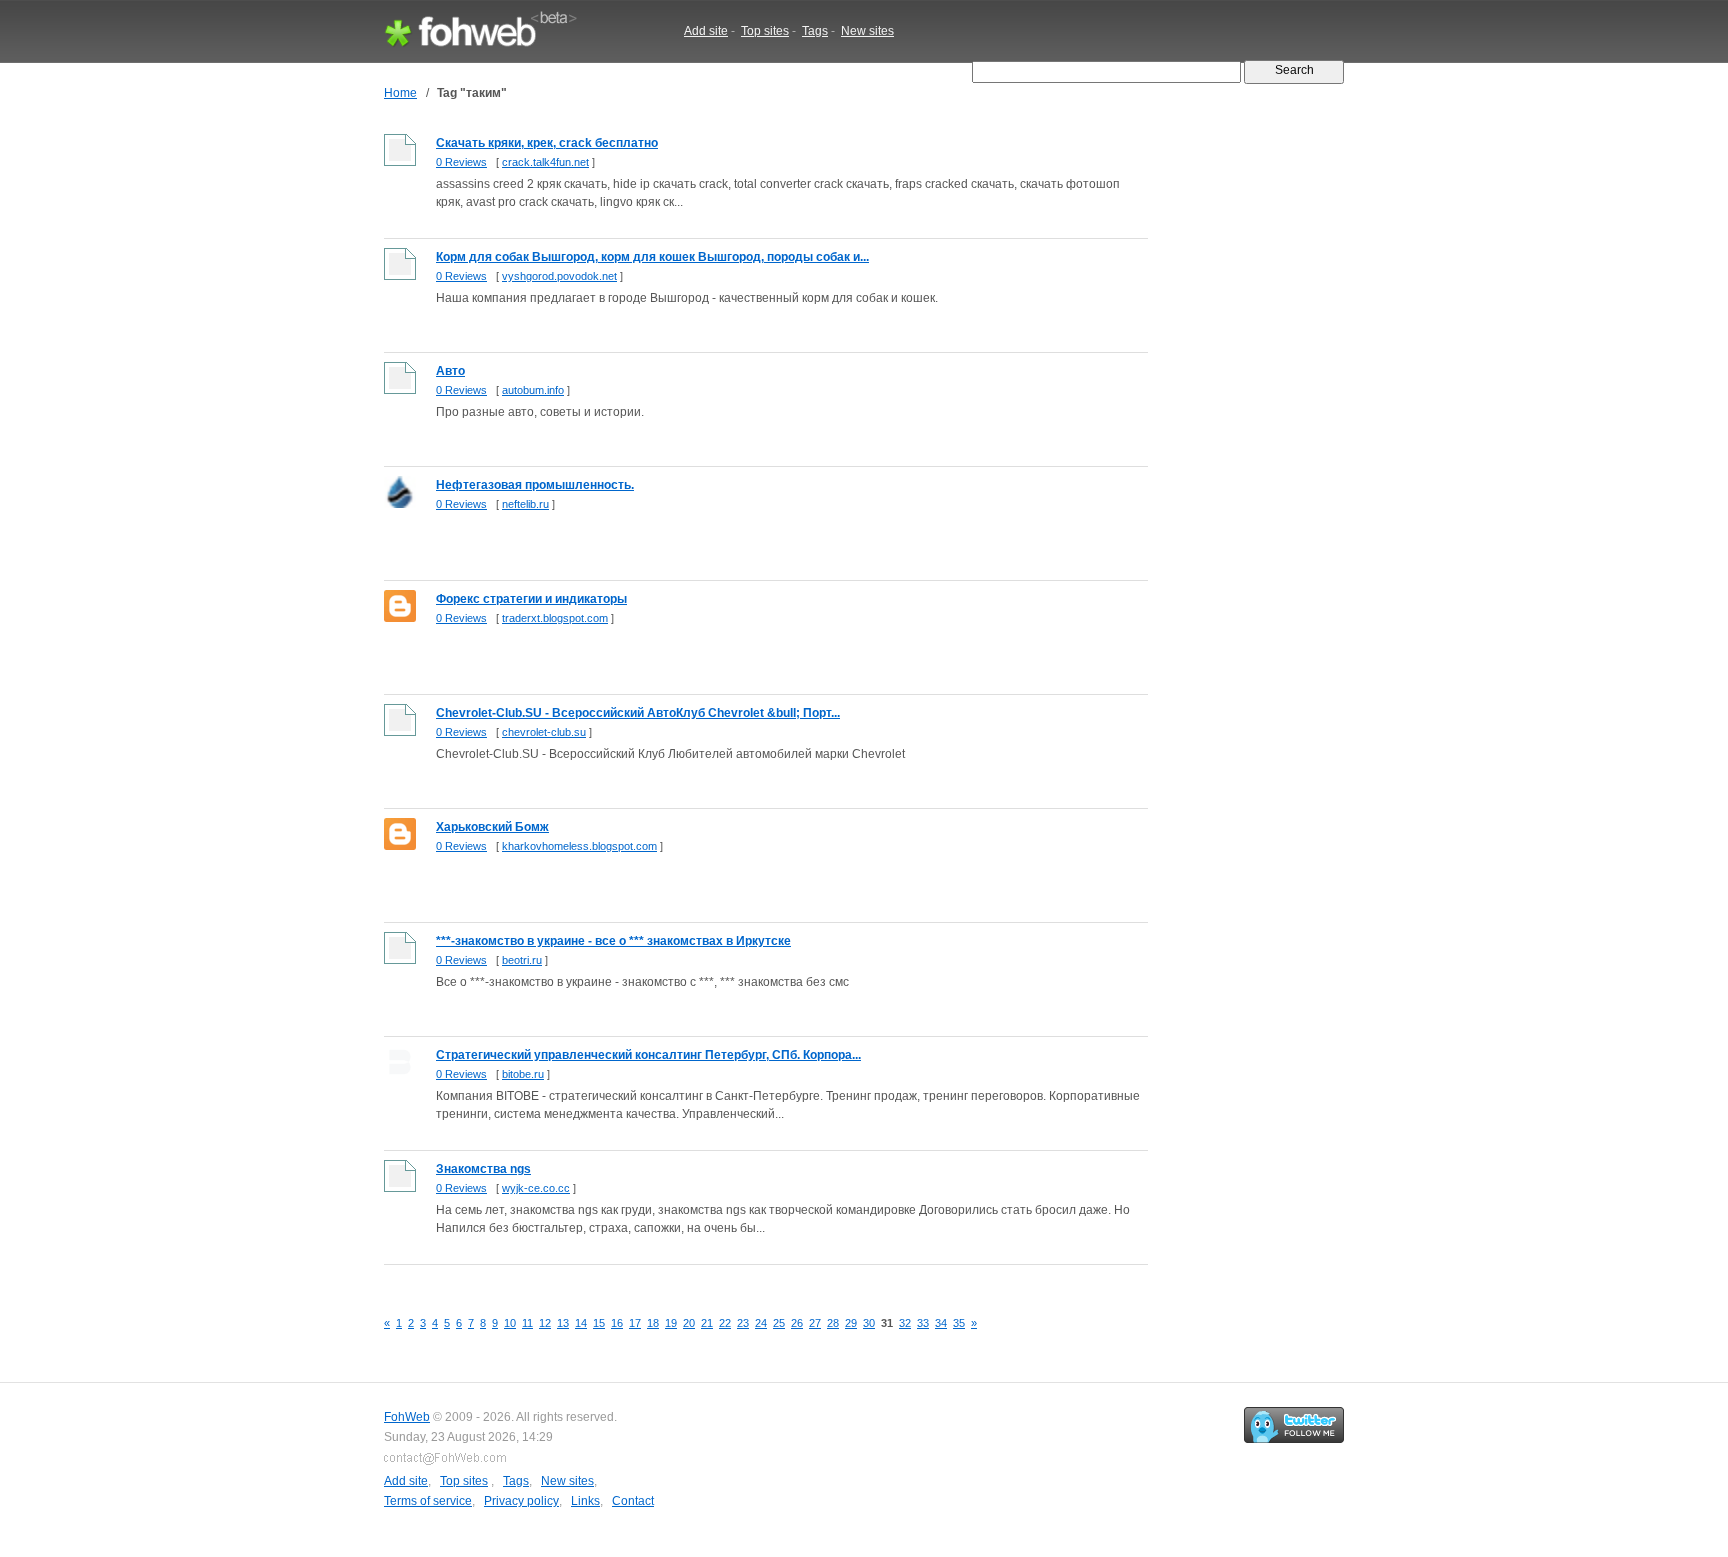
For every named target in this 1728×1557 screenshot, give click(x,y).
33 (923, 1323)
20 (689, 1323)
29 (851, 1323)
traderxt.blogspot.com (555, 618)
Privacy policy (521, 1501)
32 (905, 1323)
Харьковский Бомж (492, 827)
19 (671, 1323)
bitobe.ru (523, 1074)
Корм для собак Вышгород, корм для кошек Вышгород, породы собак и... (652, 257)
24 (761, 1323)
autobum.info (533, 390)
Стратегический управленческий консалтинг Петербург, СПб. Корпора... (648, 1055)
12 (545, 1323)
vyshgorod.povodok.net (559, 276)
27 (815, 1323)
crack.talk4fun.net (545, 162)
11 (527, 1323)
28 (833, 1323)
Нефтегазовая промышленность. (535, 485)
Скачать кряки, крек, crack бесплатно (547, 143)
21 (707, 1323)
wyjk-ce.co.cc (536, 1188)
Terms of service (428, 1501)
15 (599, 1323)
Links (585, 1501)
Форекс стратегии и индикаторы (531, 599)
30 (869, 1323)
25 (779, 1323)
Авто (450, 371)
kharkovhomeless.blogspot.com (579, 846)
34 (941, 1323)
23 (743, 1323)
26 (797, 1323)
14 (581, 1323)
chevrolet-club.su (544, 732)
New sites (867, 31)
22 (725, 1323)
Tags (815, 31)
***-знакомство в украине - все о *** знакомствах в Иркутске (613, 941)
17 (635, 1323)
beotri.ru (522, 960)
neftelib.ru (525, 504)
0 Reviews (461, 162)
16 (617, 1323)
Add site (706, 31)
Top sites (765, 31)
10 (510, 1323)
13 (563, 1323)
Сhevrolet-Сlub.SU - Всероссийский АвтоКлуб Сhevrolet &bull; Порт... (638, 713)
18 (653, 1323)
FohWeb (407, 1417)
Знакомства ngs (483, 1169)
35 (959, 1323)
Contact (633, 1501)
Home (400, 93)
